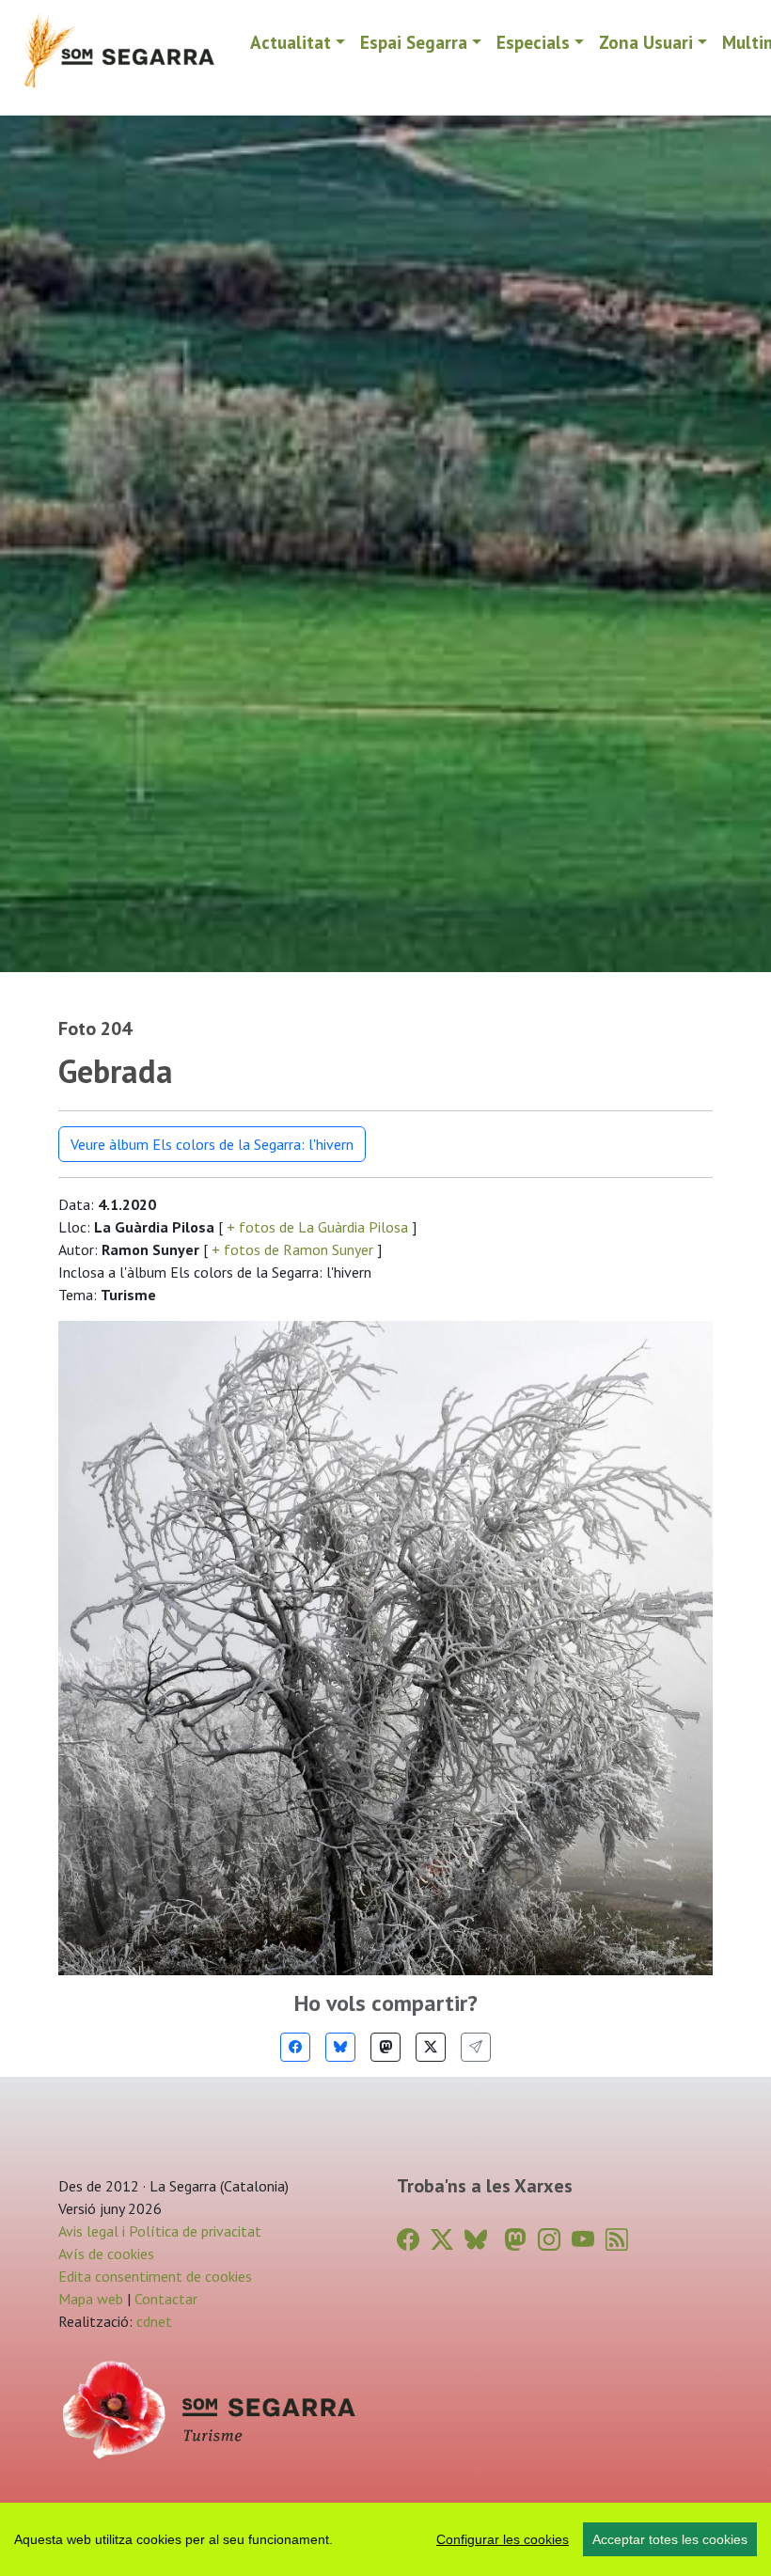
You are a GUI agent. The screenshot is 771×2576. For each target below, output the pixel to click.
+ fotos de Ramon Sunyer (292, 1249)
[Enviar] (476, 2047)
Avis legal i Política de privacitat (160, 2231)
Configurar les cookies (503, 2539)
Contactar (166, 2299)
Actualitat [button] (291, 42)
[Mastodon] (385, 2047)
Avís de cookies (106, 2254)
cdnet (152, 2321)
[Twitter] (431, 2047)
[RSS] (617, 2240)
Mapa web (91, 2299)
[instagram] (549, 2240)
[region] (385, 2539)
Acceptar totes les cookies (670, 2539)
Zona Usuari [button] (646, 42)
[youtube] (583, 2240)
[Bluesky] (340, 2047)
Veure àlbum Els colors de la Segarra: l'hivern (212, 1144)
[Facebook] (295, 2047)
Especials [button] (533, 42)
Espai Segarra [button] (414, 42)
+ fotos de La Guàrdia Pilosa (317, 1227)
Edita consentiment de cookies (155, 2276)
